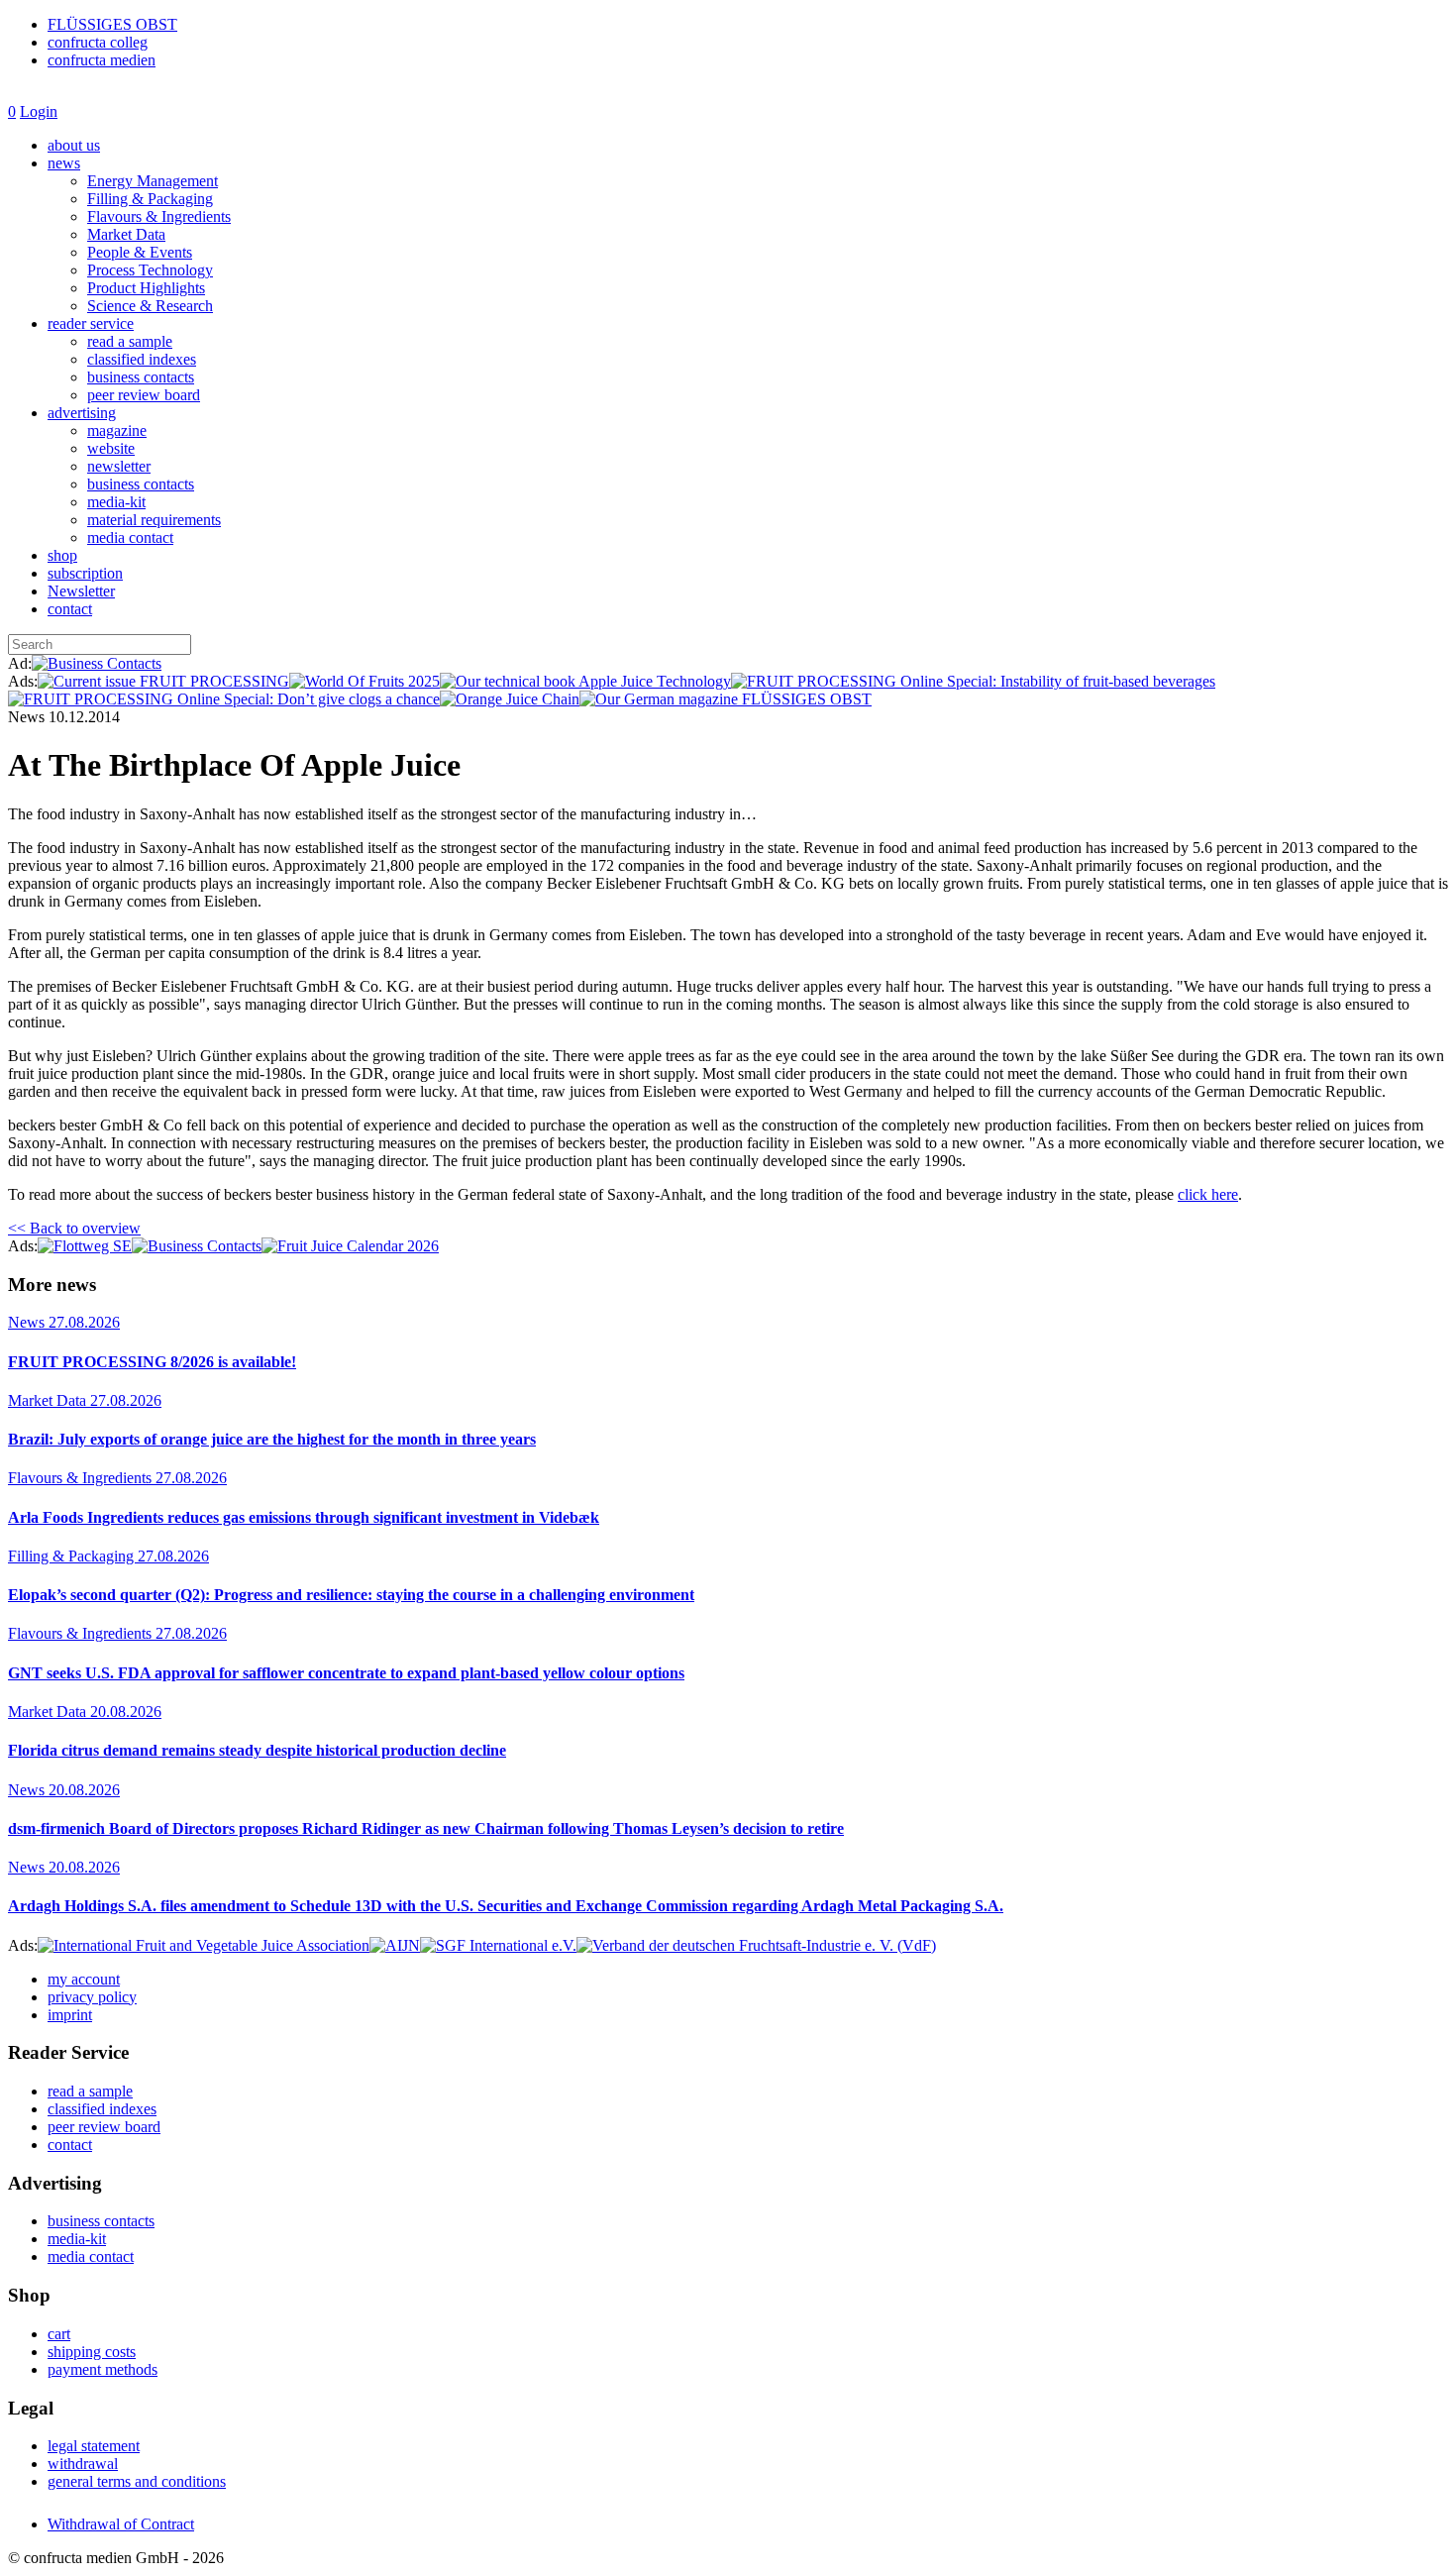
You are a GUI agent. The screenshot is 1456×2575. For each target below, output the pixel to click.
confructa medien (102, 60)
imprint (70, 2015)
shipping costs (92, 2352)
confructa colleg (98, 42)
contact (70, 609)
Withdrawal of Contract (121, 2524)
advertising (82, 413)
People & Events (140, 252)
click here (1208, 1194)
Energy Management (153, 181)
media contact (130, 537)
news (64, 163)
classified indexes (142, 359)
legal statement (94, 2446)
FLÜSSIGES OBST (112, 24)
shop (62, 555)
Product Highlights (146, 288)
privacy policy (92, 1997)
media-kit (116, 502)
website (111, 448)
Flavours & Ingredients (159, 216)
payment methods (103, 2369)
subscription (85, 573)
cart (59, 2334)
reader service (91, 323)
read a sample (130, 341)
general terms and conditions (137, 2481)
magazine (117, 430)
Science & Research (150, 306)
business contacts (141, 377)
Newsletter (81, 591)
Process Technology (150, 270)
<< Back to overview (74, 1228)
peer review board (144, 395)
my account (84, 1979)
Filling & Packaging (150, 199)
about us (74, 145)
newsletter (119, 466)
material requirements (154, 520)
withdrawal (83, 2464)
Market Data (126, 234)
